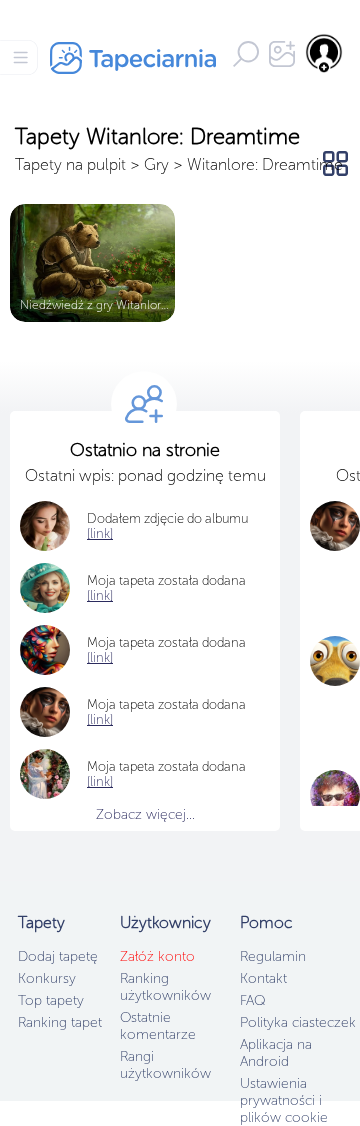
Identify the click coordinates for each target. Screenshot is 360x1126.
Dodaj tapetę (58, 956)
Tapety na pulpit (70, 164)
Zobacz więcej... (145, 814)
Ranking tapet (60, 1022)
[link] (100, 595)
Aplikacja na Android (276, 1053)
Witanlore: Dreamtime (265, 164)
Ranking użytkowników (165, 987)
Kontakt (263, 978)
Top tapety (51, 1000)
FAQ (252, 1000)
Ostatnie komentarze (158, 1026)
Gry (156, 164)
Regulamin (273, 956)
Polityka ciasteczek (298, 1022)
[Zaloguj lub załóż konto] (325, 53)
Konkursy (47, 978)
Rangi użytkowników (165, 1065)
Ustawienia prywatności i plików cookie (284, 1100)
